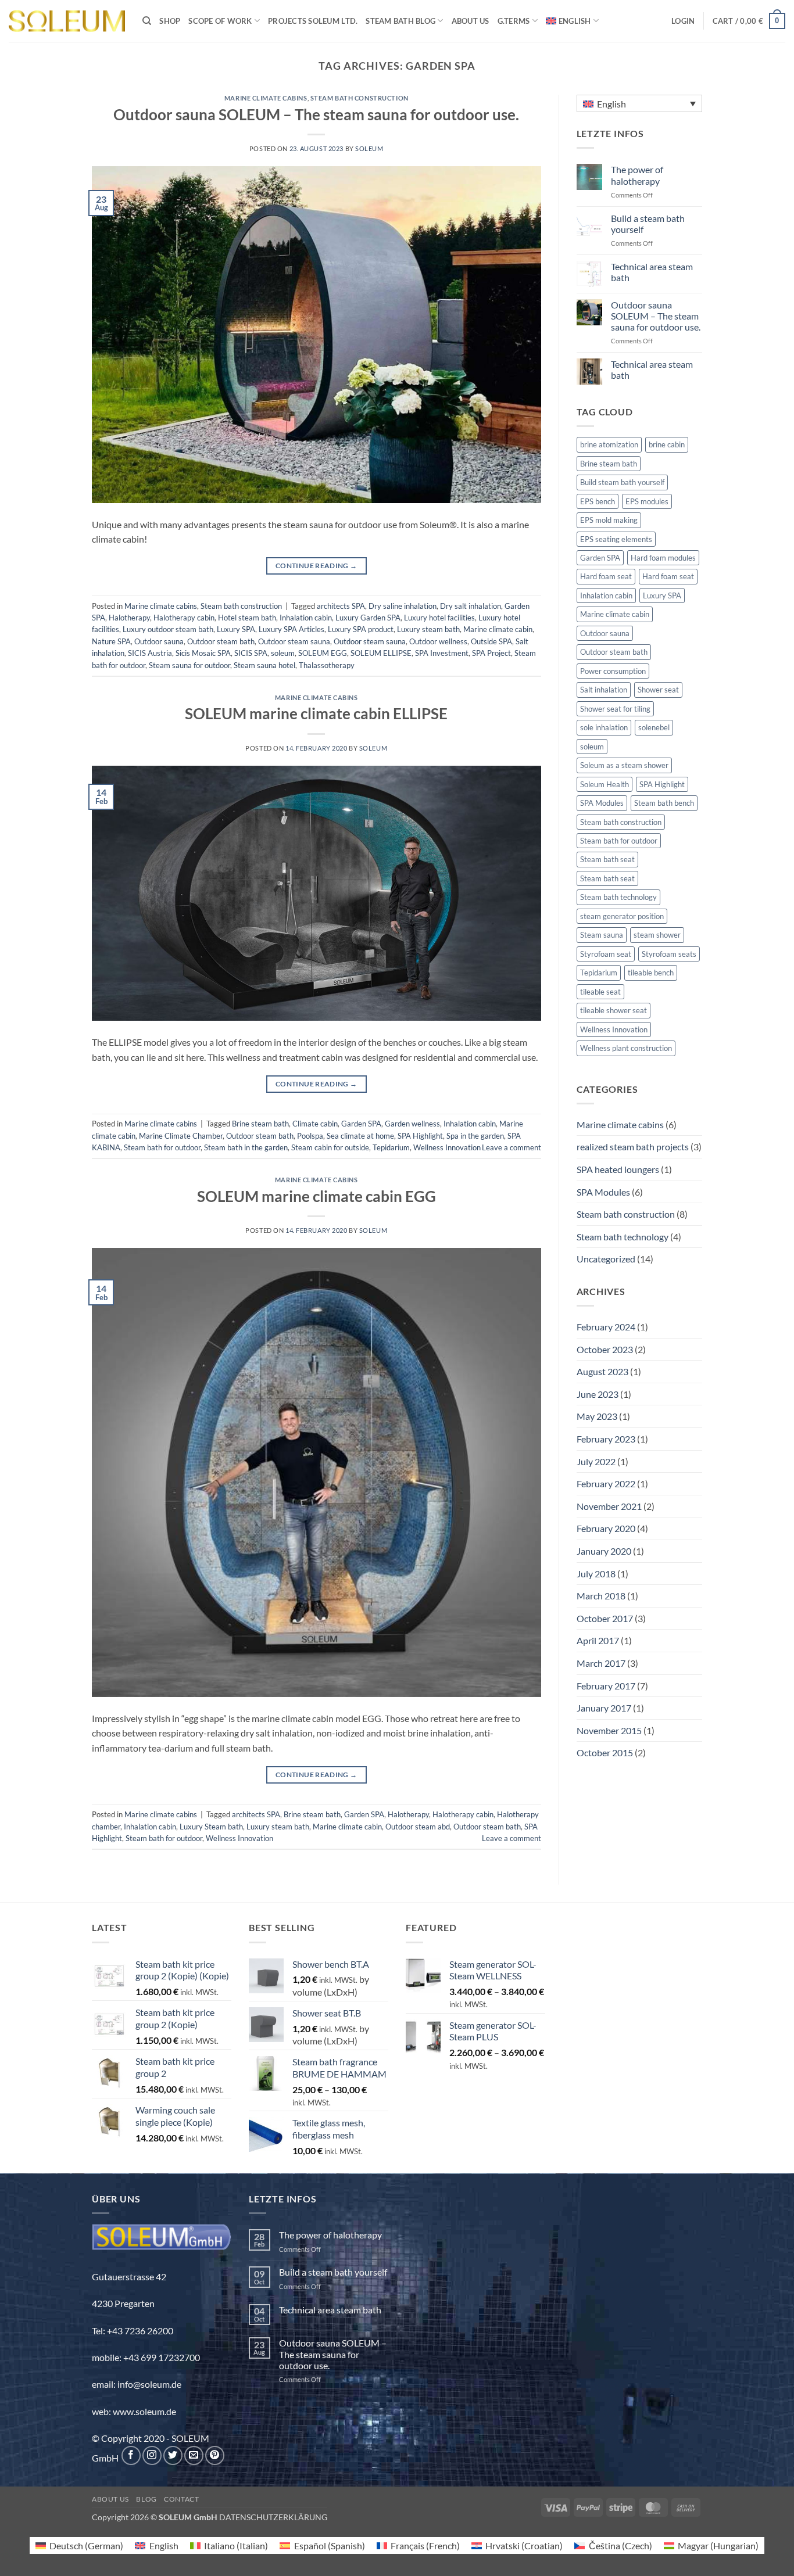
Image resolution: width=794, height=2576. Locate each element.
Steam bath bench (664, 803)
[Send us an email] (194, 2455)
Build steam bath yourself (622, 482)
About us (471, 21)
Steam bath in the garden (246, 1147)
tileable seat (600, 992)
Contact (181, 2499)
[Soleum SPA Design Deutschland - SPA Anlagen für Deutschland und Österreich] (67, 21)
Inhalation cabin (306, 618)
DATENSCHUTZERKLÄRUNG (273, 2517)
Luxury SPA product (361, 629)
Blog (146, 2499)
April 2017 (598, 1640)
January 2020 (604, 1551)
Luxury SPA (236, 629)
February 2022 (606, 1483)
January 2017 (604, 1708)
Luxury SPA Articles (292, 629)
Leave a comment (512, 1147)
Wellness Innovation (447, 1147)
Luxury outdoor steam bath (168, 629)
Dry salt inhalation (471, 606)
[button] (683, 21)
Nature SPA (111, 641)
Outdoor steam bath (221, 641)
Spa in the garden (475, 1136)
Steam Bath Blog (400, 21)
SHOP (170, 21)
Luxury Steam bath (211, 1827)
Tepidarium (391, 1147)
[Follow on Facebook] (131, 2455)
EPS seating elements (616, 539)
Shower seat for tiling (615, 709)
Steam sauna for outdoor (189, 665)
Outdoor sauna (159, 641)
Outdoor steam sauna (294, 641)
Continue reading (316, 566)
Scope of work (220, 21)
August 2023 (602, 1371)
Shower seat (658, 690)
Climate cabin (315, 1124)
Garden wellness (412, 1124)
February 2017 (606, 1686)
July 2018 (596, 1574)
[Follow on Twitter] (173, 2455)
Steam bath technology (618, 897)
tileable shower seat (614, 1010)
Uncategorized (606, 1259)
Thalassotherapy (327, 665)
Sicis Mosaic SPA (203, 653)
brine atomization (609, 444)
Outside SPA (491, 641)
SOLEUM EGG (323, 653)
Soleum (369, 148)
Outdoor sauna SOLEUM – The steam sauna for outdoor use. (316, 114)
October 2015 (605, 1752)
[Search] (147, 21)
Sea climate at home (360, 1136)
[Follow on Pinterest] (215, 2455)
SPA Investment (442, 653)
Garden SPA (361, 1124)
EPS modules (647, 501)
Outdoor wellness (438, 641)
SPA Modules (602, 803)
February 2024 (606, 1327)
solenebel (654, 727)
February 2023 (606, 1439)
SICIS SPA (251, 653)
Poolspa (310, 1136)
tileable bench (651, 973)
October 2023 (605, 1349)
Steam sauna (602, 935)
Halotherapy (129, 618)
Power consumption (613, 671)
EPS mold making (609, 520)
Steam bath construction (360, 98)
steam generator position (622, 916)
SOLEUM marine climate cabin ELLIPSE (316, 713)
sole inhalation (604, 727)
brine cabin (667, 444)
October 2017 (605, 1618)
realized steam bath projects (633, 1147)
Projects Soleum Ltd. (313, 21)
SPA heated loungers (618, 1169)
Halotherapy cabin (184, 618)
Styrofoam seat (606, 954)
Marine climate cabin (498, 629)
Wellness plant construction (626, 1048)
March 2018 (601, 1596)
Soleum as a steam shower (624, 765)
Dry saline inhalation (403, 606)
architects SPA (341, 606)
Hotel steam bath (247, 618)
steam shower (657, 935)
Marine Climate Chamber (181, 1136)
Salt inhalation (604, 690)
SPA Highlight (420, 1136)
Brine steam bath (260, 1124)
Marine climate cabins (266, 98)
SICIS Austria (150, 653)
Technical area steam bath (652, 272)
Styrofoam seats (669, 954)
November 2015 (609, 1730)
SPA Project (491, 653)
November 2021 (609, 1506)
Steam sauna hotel (264, 665)
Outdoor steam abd (418, 1827)
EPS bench (598, 501)
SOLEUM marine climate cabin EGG (316, 1196)
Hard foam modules (663, 558)
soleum (283, 653)
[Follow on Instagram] (152, 2455)
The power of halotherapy (637, 175)
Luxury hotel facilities (439, 618)
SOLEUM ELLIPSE (381, 653)
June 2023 (598, 1394)
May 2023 (597, 1416)
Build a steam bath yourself (648, 224)
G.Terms (514, 21)
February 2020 (606, 1528)
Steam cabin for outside (330, 1147)
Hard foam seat (606, 576)
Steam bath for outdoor (162, 1147)
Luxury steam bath (428, 629)
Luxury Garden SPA (368, 618)
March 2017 (601, 1663)
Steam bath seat (607, 859)
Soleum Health (605, 784)
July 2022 (596, 1461)
